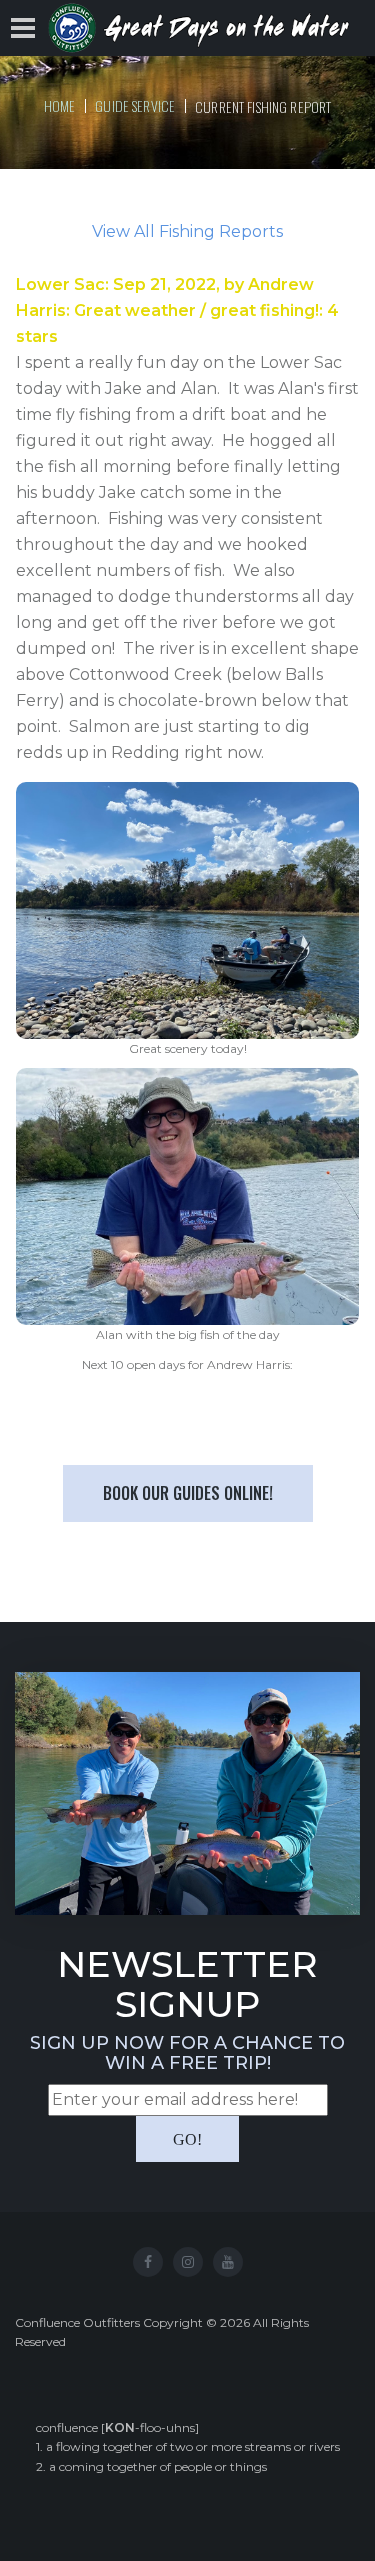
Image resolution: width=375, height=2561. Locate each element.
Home (60, 105)
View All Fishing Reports (187, 231)
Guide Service (135, 105)
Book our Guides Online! (188, 1493)
